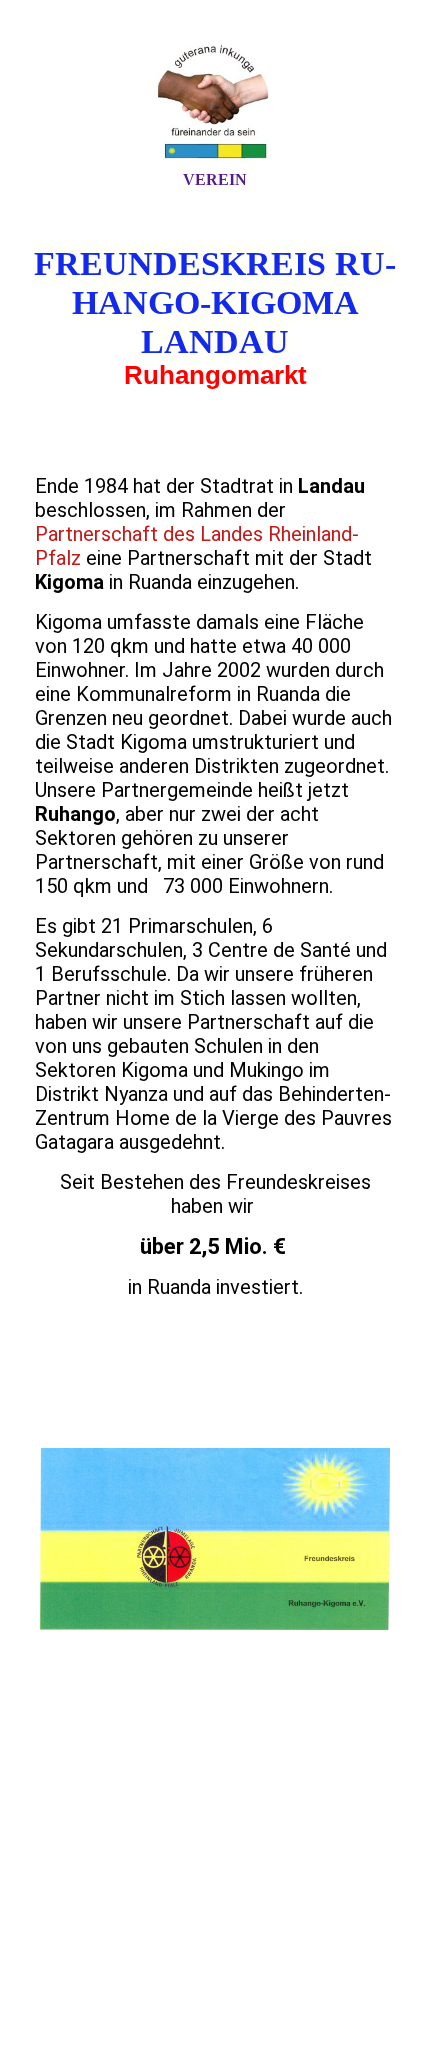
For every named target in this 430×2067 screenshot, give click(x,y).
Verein (215, 179)
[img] (215, 103)
